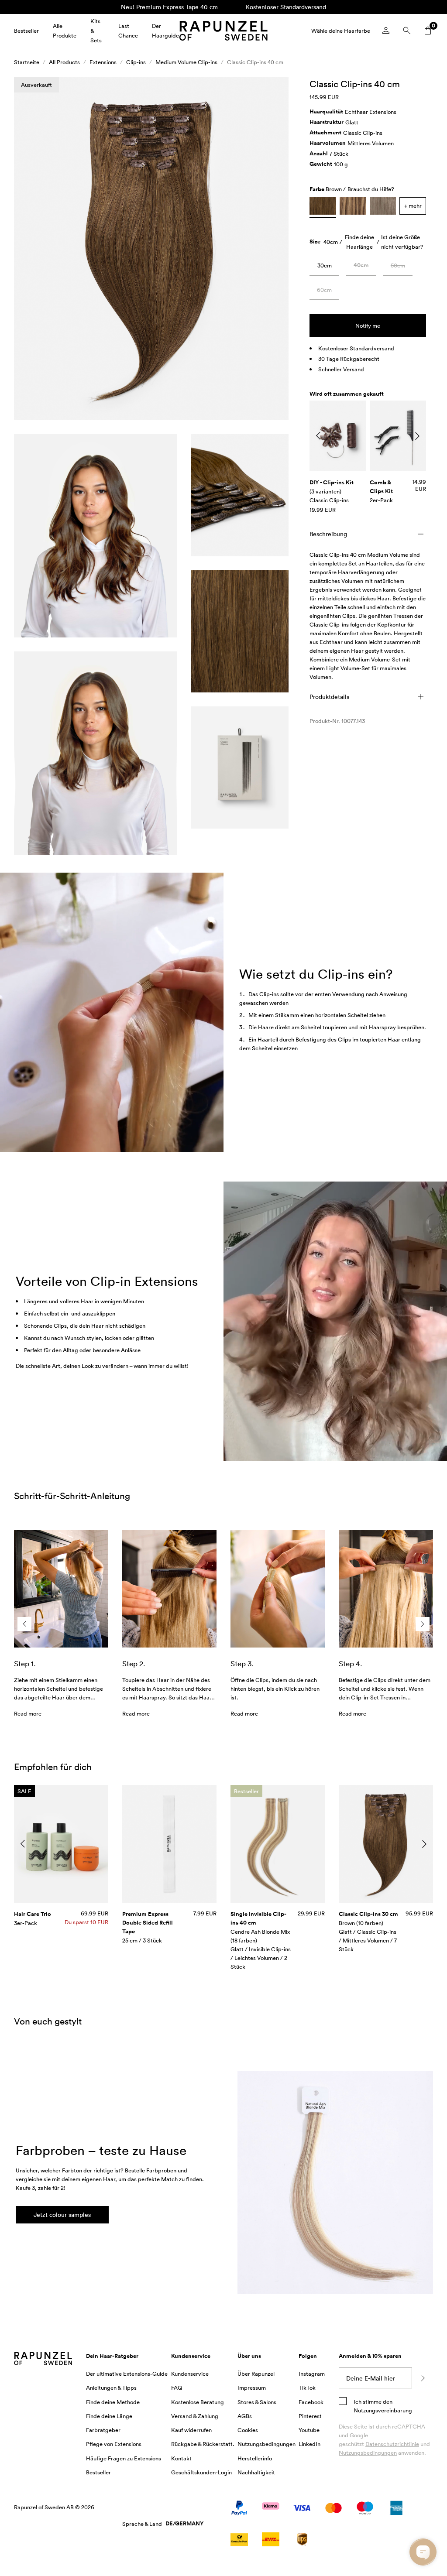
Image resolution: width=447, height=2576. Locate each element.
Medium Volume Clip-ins (186, 62)
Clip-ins (136, 62)
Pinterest (310, 2416)
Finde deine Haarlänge (359, 242)
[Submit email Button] (423, 2378)
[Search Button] (407, 31)
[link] (324, 267)
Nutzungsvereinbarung (383, 2410)
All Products (64, 62)
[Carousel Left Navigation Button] (318, 436)
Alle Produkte (65, 31)
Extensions (103, 62)
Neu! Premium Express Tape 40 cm (169, 7)
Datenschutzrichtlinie (392, 2444)
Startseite (27, 62)
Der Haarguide (165, 31)
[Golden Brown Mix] (353, 206)
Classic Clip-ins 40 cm (255, 62)
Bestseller (26, 31)
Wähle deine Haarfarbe (341, 31)
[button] (151, 248)
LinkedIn (309, 2444)
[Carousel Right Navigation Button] (417, 436)
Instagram (312, 2374)
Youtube (309, 2430)
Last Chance (128, 31)
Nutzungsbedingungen (368, 2453)
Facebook (311, 2402)
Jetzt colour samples (62, 2215)
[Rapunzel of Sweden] (223, 31)
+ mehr (413, 206)
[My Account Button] (386, 31)
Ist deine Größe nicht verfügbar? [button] (402, 242)
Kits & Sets (96, 31)
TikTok (307, 2388)
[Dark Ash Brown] (383, 206)
